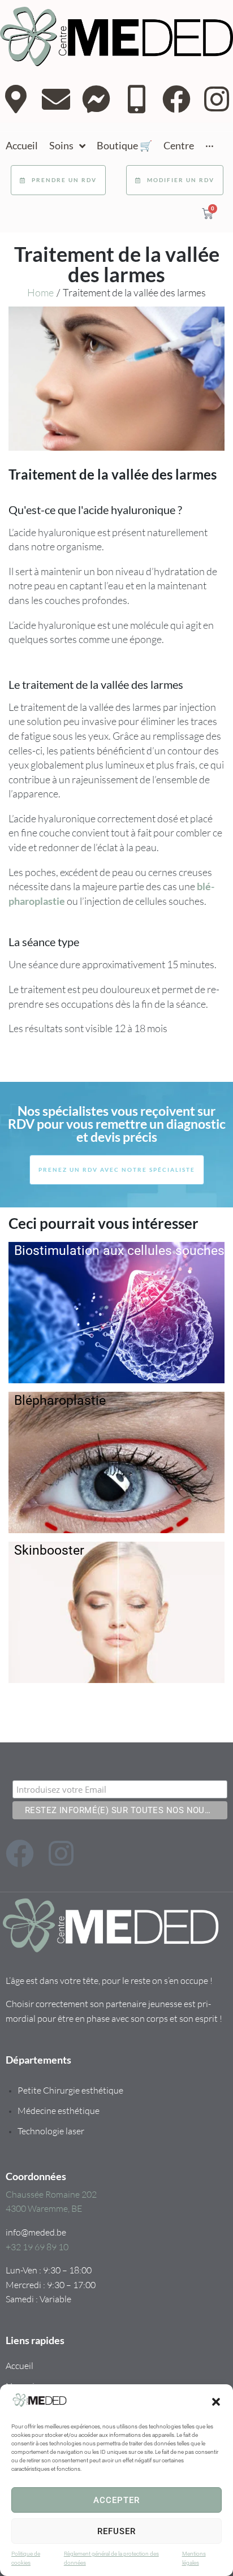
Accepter (116, 2500)
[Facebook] (176, 99)
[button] (216, 2402)
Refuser (116, 2531)
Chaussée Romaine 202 (51, 2194)
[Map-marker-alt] (16, 99)
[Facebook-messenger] (96, 99)
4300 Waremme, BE (44, 2208)
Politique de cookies (26, 2558)
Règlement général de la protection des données (111, 2558)
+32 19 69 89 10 (37, 2247)
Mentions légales (194, 2558)
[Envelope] (56, 99)
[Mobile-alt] (136, 99)
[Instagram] (217, 99)
